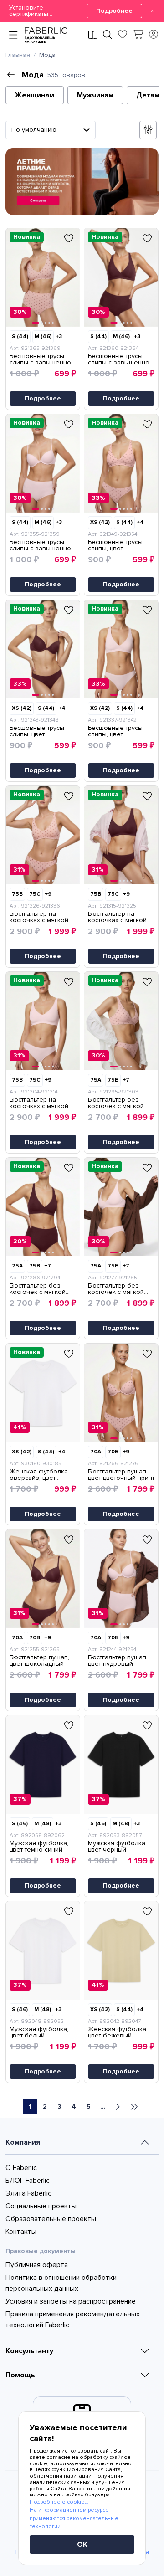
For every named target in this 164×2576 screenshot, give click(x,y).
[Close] (152, 11)
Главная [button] (18, 55)
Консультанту (29, 2351)
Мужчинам (95, 95)
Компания (23, 2142)
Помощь (20, 2375)
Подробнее (114, 11)
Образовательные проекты (51, 2219)
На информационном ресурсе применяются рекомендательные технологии (74, 2518)
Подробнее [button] (43, 398)
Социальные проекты (41, 2206)
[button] (82, 11)
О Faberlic (21, 2168)
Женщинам (35, 95)
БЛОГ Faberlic (28, 2181)
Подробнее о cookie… (59, 2502)
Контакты (21, 2232)
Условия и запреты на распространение (71, 2301)
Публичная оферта (37, 2265)
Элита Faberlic (28, 2193)
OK (82, 2545)
